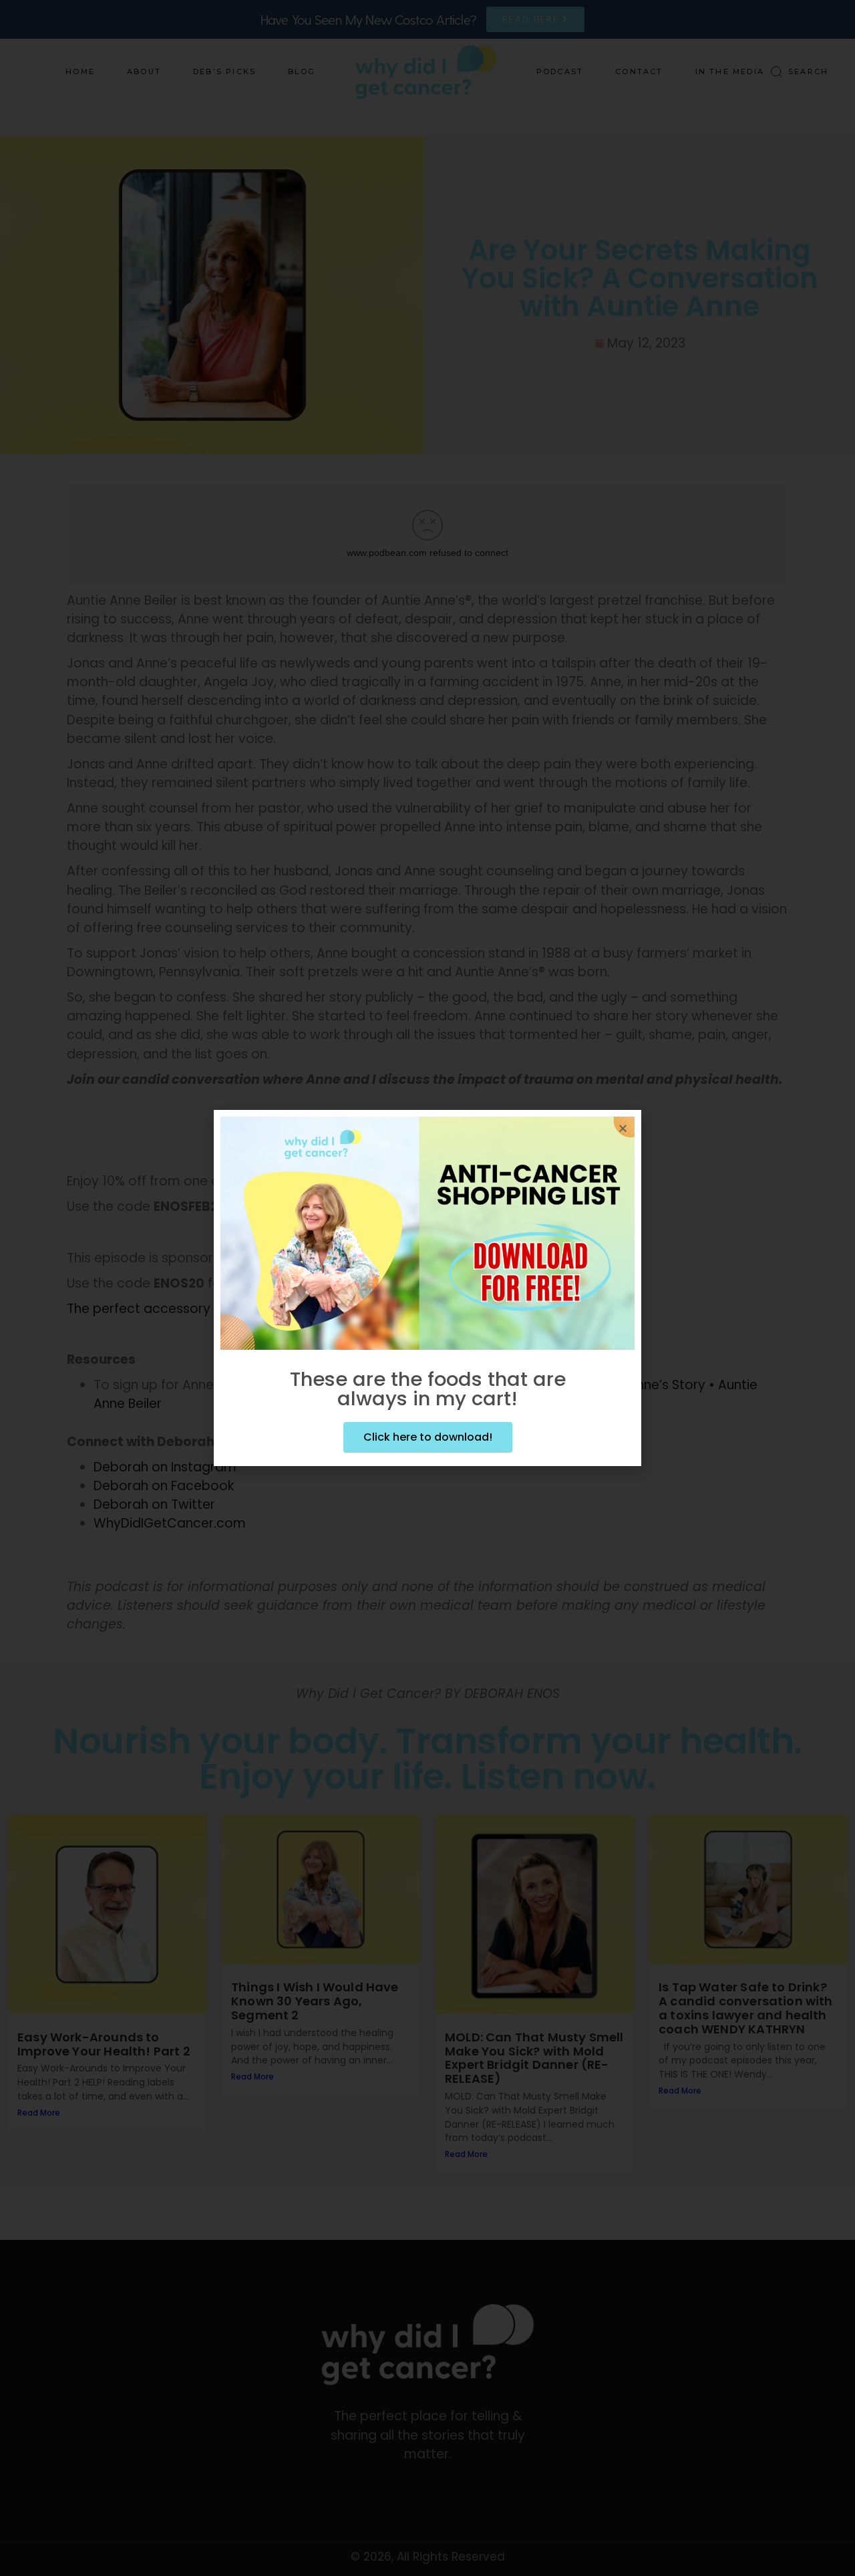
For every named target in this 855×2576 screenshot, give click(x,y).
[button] (623, 1128)
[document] (427, 1288)
